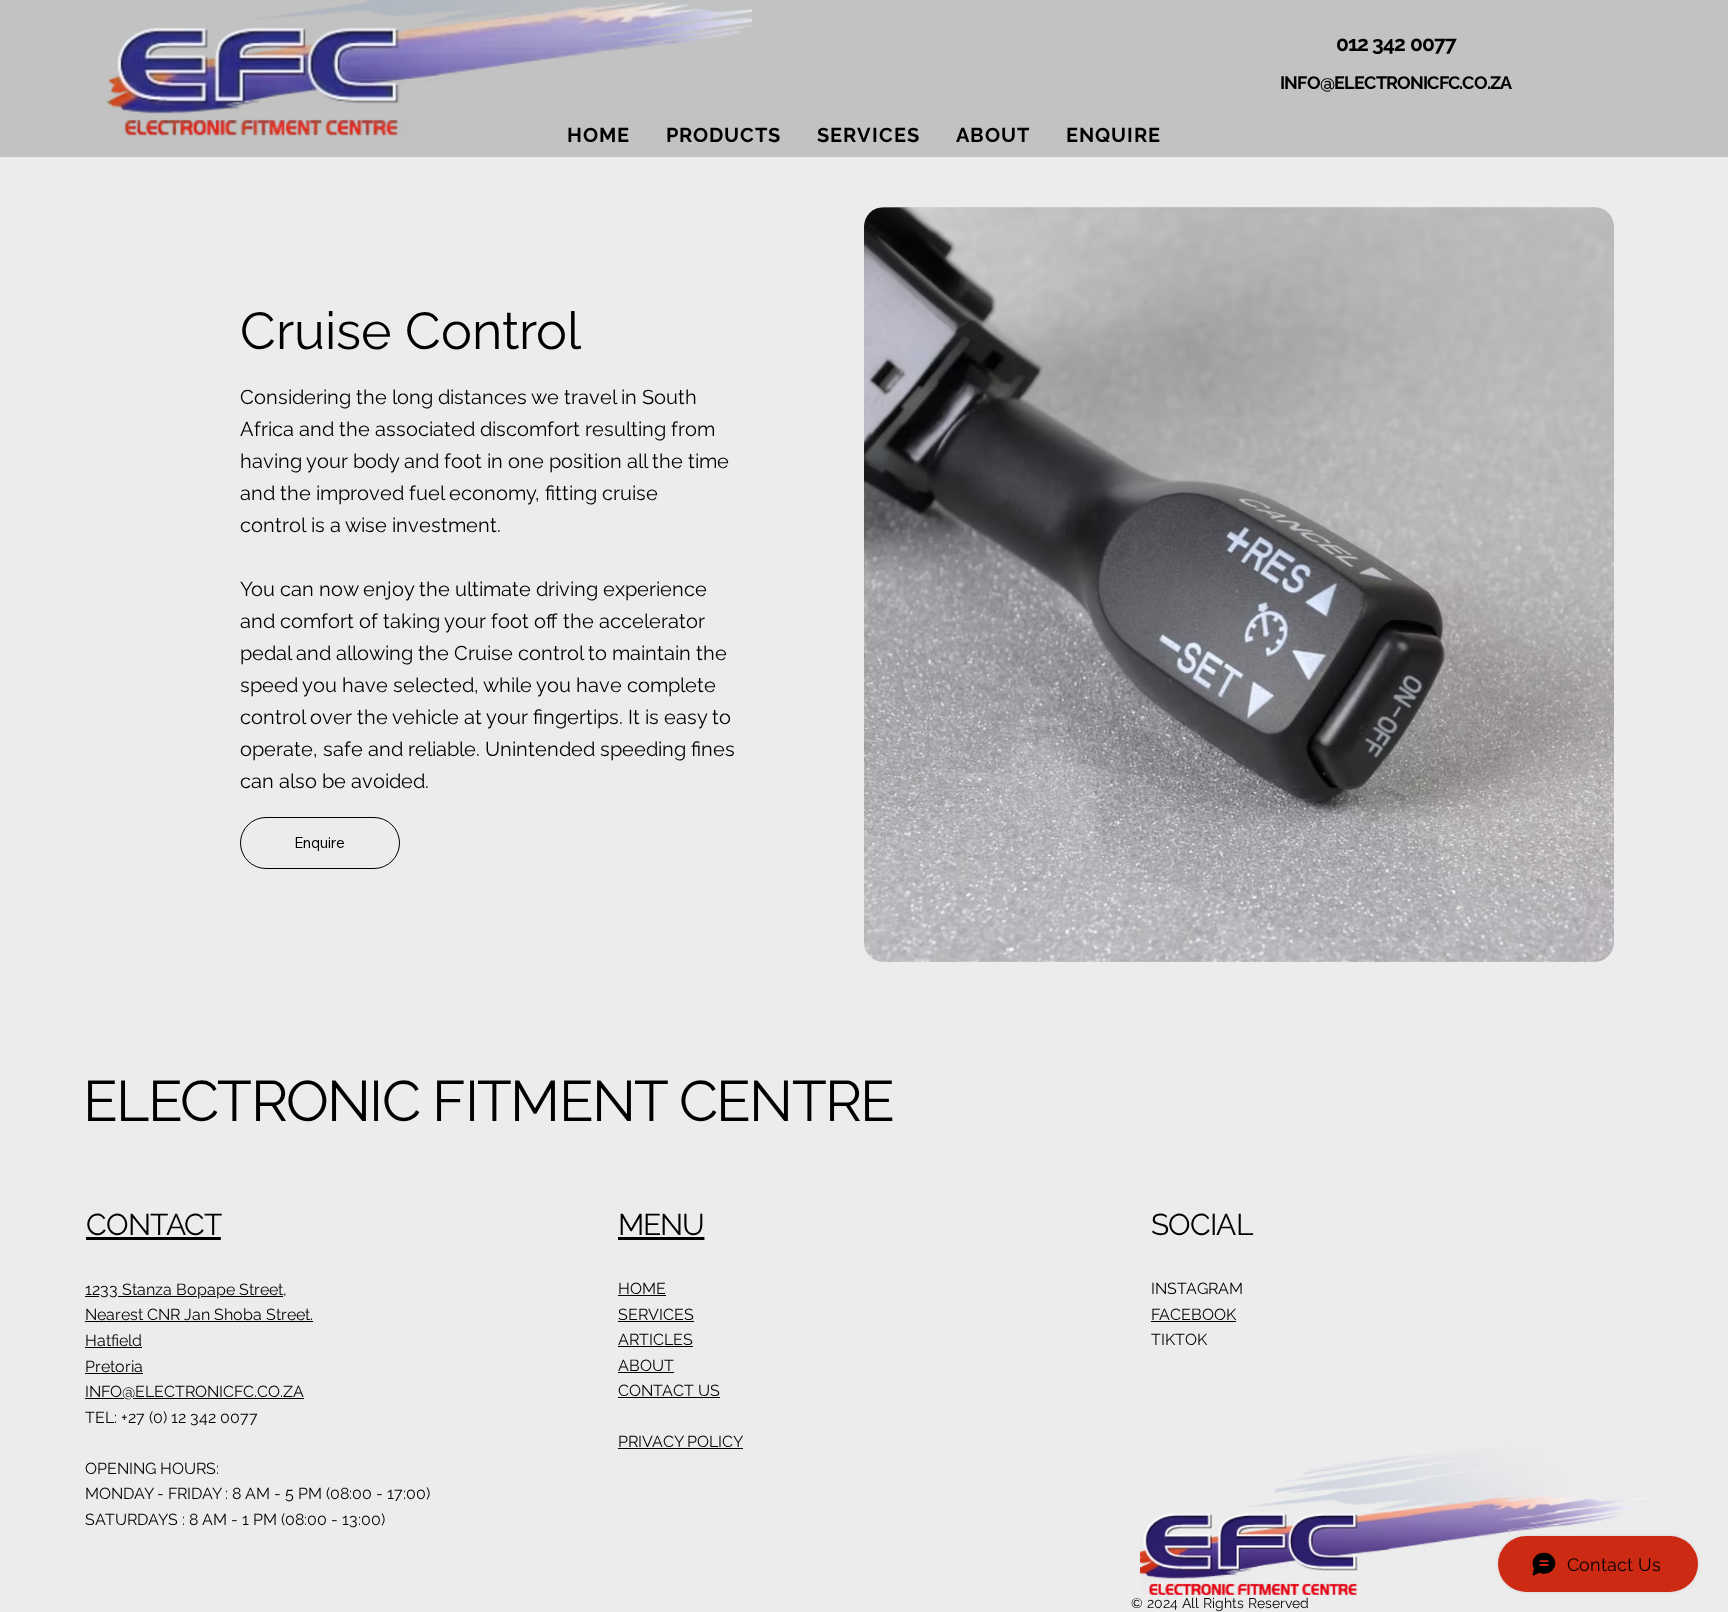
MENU (661, 1224)
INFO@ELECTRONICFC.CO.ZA (1396, 83)
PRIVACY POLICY (680, 1441)
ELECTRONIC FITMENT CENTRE (488, 1101)
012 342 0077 (1396, 44)
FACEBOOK (1193, 1314)
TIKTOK (1179, 1339)
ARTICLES (655, 1339)
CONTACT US (669, 1390)
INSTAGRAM (1197, 1288)
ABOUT (646, 1365)
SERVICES (656, 1314)
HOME (642, 1288)
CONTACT (153, 1224)
